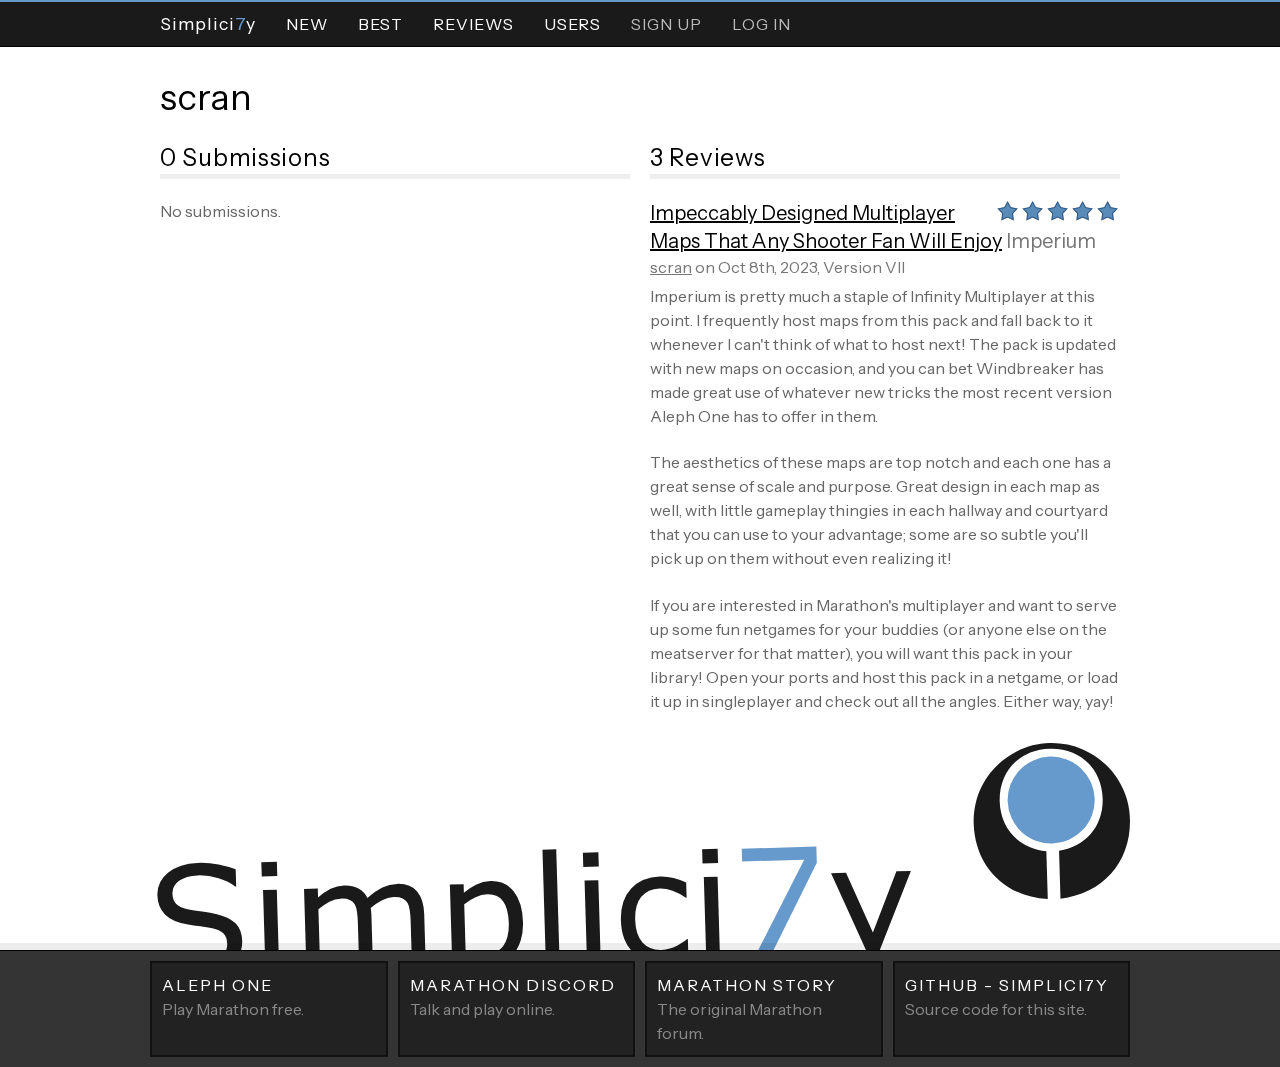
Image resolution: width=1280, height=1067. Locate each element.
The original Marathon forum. (747, 1009)
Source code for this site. (1007, 997)
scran (206, 97)
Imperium (1051, 241)
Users (572, 24)
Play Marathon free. (233, 997)
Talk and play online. (513, 997)
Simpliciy (208, 23)
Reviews (473, 24)
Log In (761, 24)
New (307, 24)
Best (380, 24)
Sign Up (666, 24)
